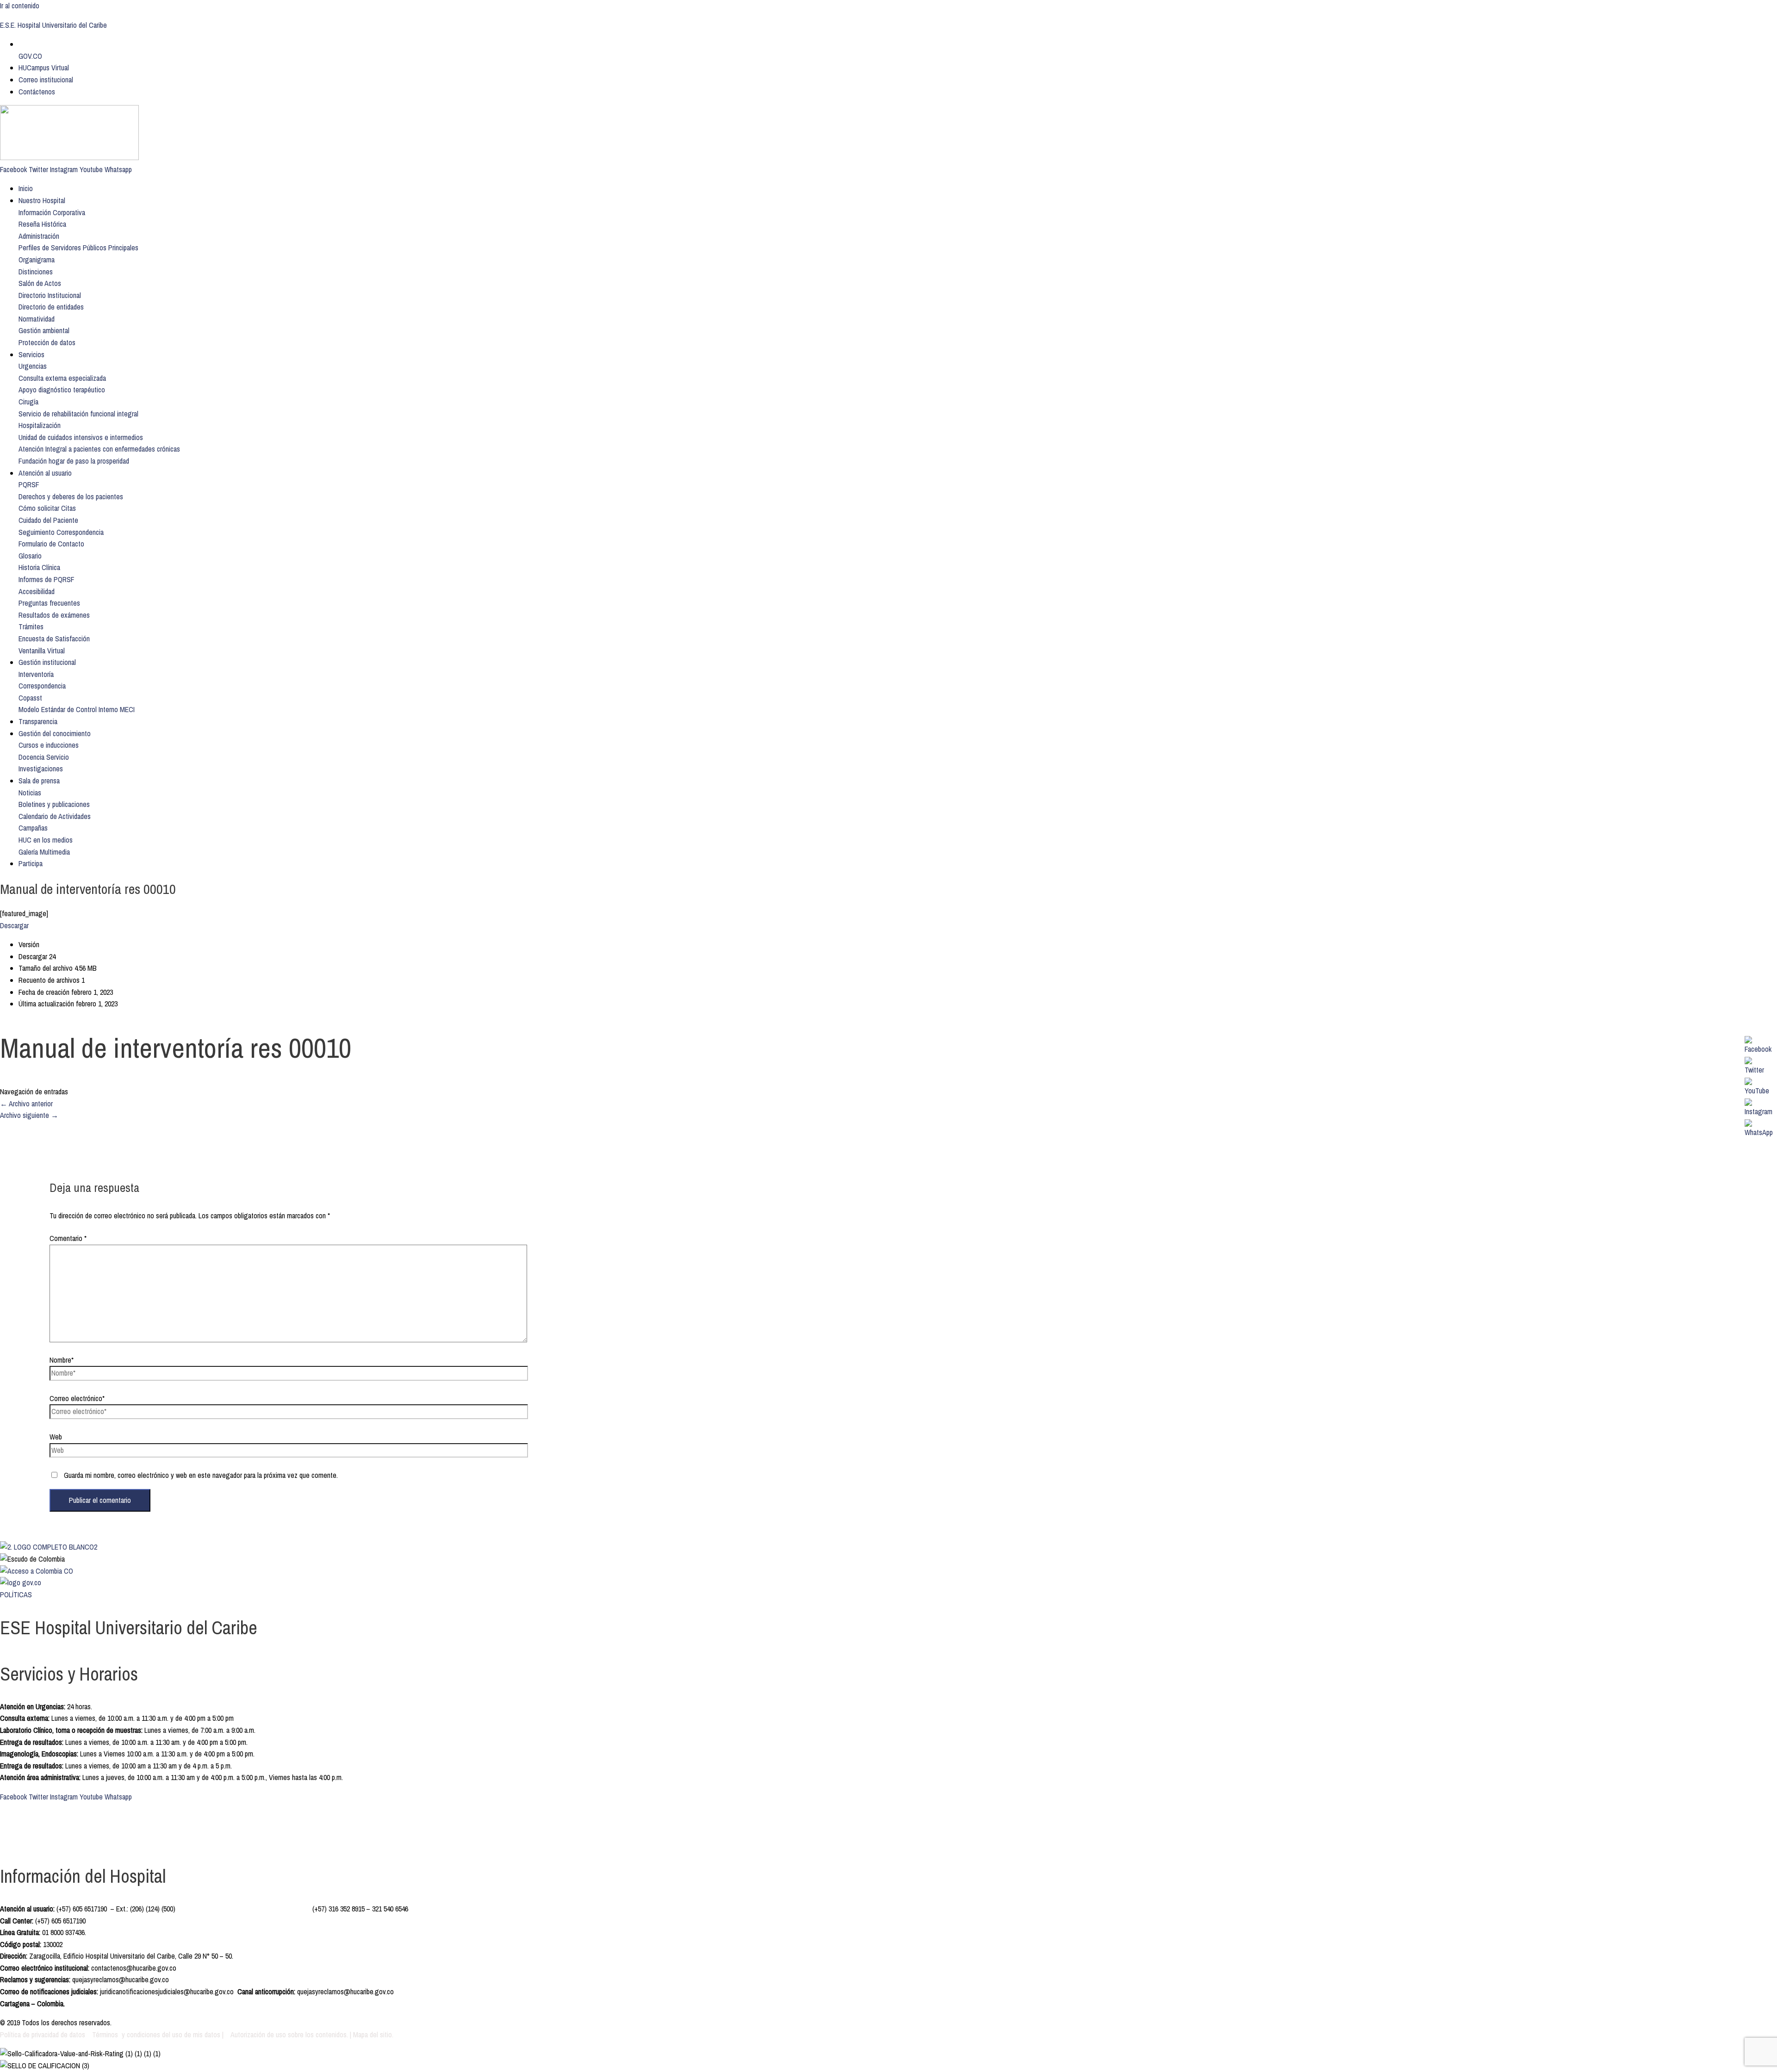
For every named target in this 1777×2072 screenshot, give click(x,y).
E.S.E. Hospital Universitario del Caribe (53, 25)
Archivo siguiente (29, 1115)
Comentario (68, 1238)
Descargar (14, 925)
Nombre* (62, 1360)
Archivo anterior (26, 1104)
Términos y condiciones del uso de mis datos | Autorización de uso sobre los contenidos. (220, 2035)
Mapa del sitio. (373, 2035)
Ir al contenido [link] (20, 6)
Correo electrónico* (77, 1398)
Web (56, 1437)
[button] (52, 212)
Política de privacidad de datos (43, 2035)
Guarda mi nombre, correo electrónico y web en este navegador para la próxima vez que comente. (201, 1475)
